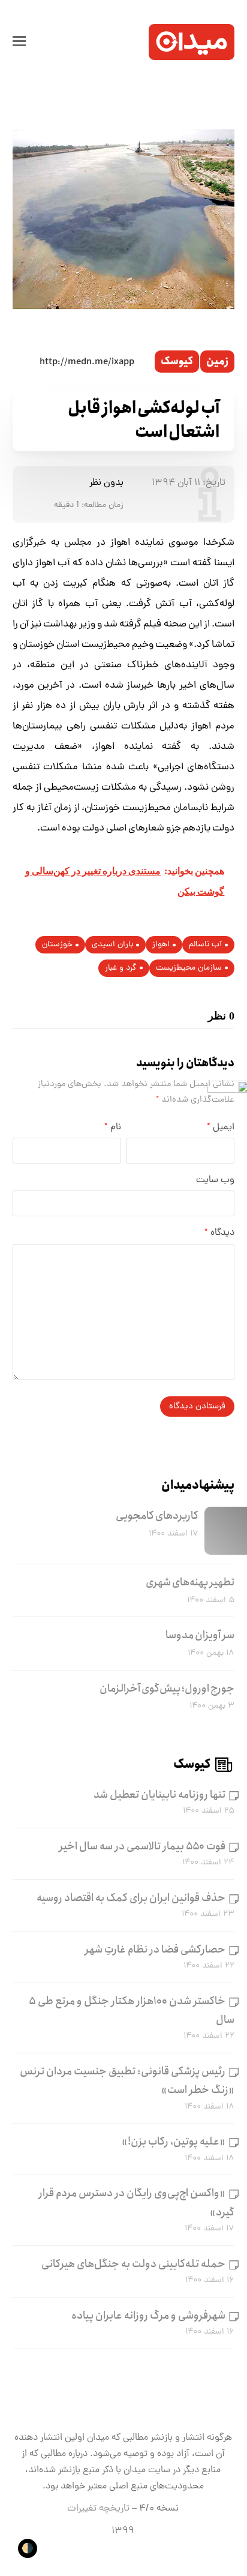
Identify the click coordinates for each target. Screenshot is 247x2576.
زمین (217, 362)
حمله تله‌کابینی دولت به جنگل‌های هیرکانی (133, 2264)
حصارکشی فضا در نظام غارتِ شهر (155, 1950)
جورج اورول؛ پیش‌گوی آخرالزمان (167, 1689)
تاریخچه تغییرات (98, 2509)
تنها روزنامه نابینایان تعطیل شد (159, 1795)
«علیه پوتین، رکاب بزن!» (174, 2142)
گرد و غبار (121, 968)
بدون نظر (106, 483)
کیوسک (177, 362)
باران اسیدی (112, 945)
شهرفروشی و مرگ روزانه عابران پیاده (148, 2316)
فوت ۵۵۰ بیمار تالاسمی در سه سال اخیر (142, 1846)
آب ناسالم (205, 945)
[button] (19, 42)
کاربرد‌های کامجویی (157, 1516)
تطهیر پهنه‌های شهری (190, 1582)
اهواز (161, 945)
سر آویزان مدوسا (200, 1635)
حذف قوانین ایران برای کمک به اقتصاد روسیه (131, 1898)
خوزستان (57, 945)
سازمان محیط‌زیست (189, 968)
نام (113, 1127)
